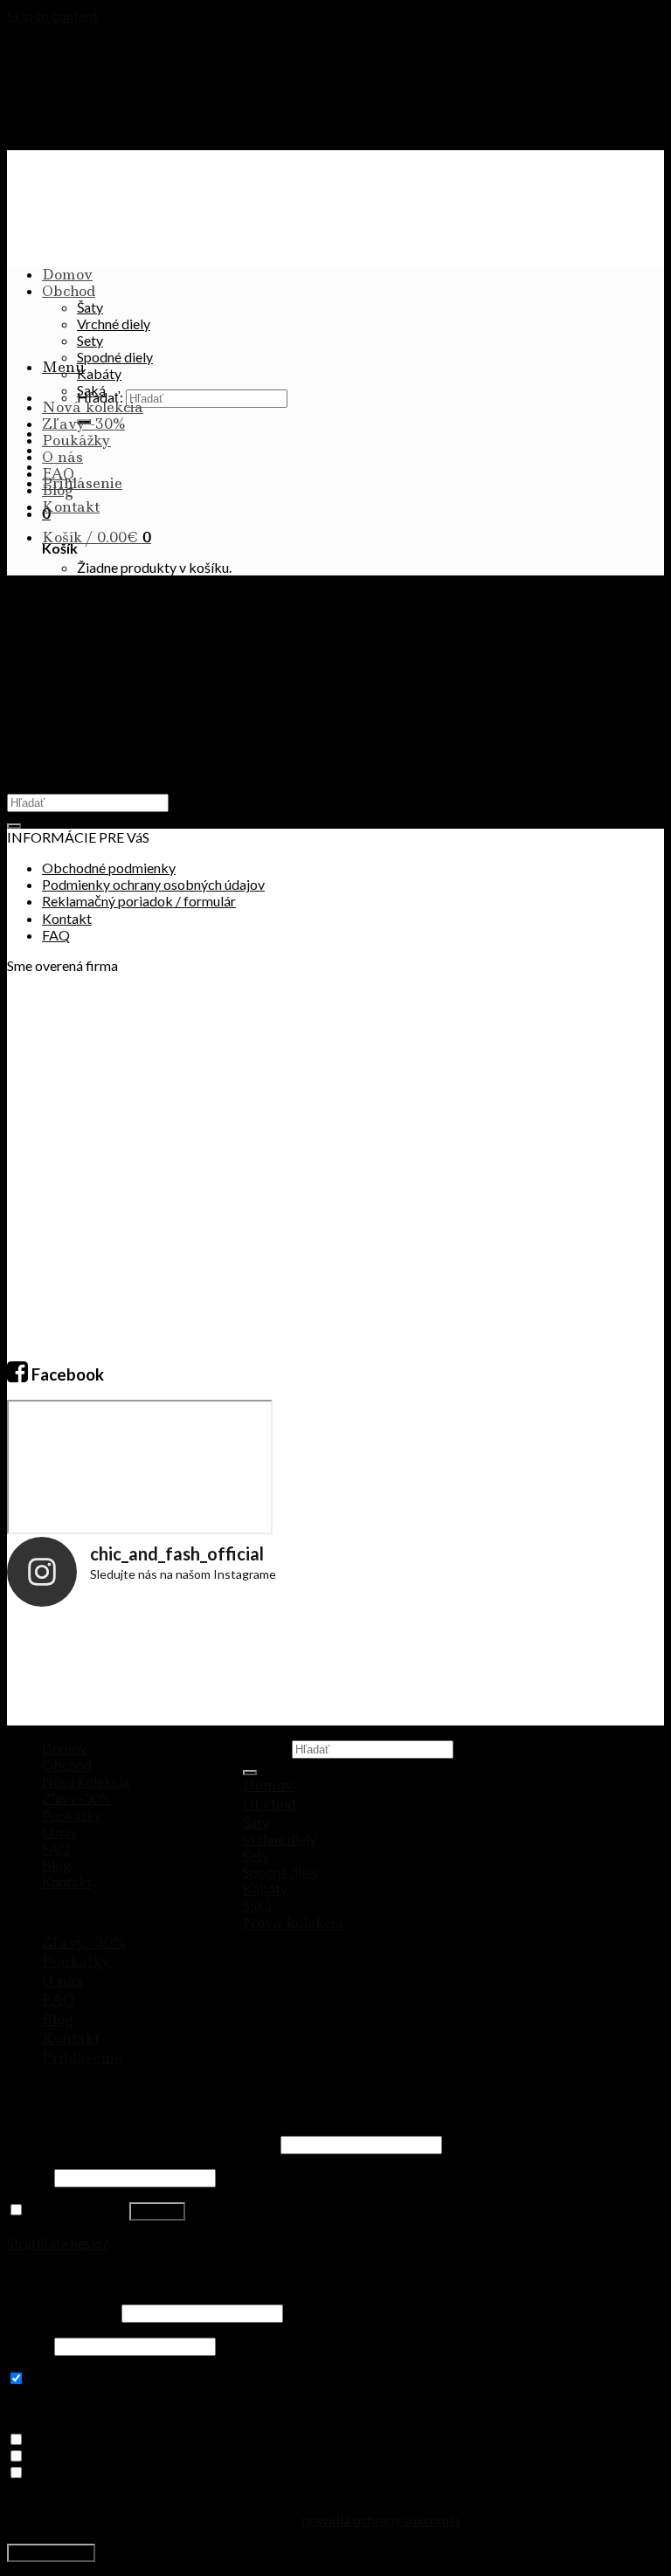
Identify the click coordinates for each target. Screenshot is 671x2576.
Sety (90, 340)
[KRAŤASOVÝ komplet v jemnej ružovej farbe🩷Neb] (390, 1670)
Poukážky (76, 440)
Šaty (90, 307)
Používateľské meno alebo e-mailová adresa (142, 2143)
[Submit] (14, 826)
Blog (58, 490)
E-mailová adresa (63, 2312)
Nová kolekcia (93, 407)
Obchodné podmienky (109, 868)
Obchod (69, 291)
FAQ (58, 473)
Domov (67, 274)
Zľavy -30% (83, 424)
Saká (91, 390)
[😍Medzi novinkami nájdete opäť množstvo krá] (62, 1670)
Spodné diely (115, 357)
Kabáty (99, 373)
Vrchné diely (114, 324)
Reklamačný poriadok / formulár (139, 901)
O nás (62, 457)
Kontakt (71, 506)
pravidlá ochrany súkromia (380, 2520)
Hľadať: (266, 1748)
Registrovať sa (51, 2553)
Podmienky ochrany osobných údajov (153, 884)
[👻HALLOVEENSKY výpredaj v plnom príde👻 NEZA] (499, 1670)
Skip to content (52, 15)
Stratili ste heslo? (58, 2243)
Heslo (29, 2177)
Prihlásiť (157, 2211)
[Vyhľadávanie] (250, 1773)
